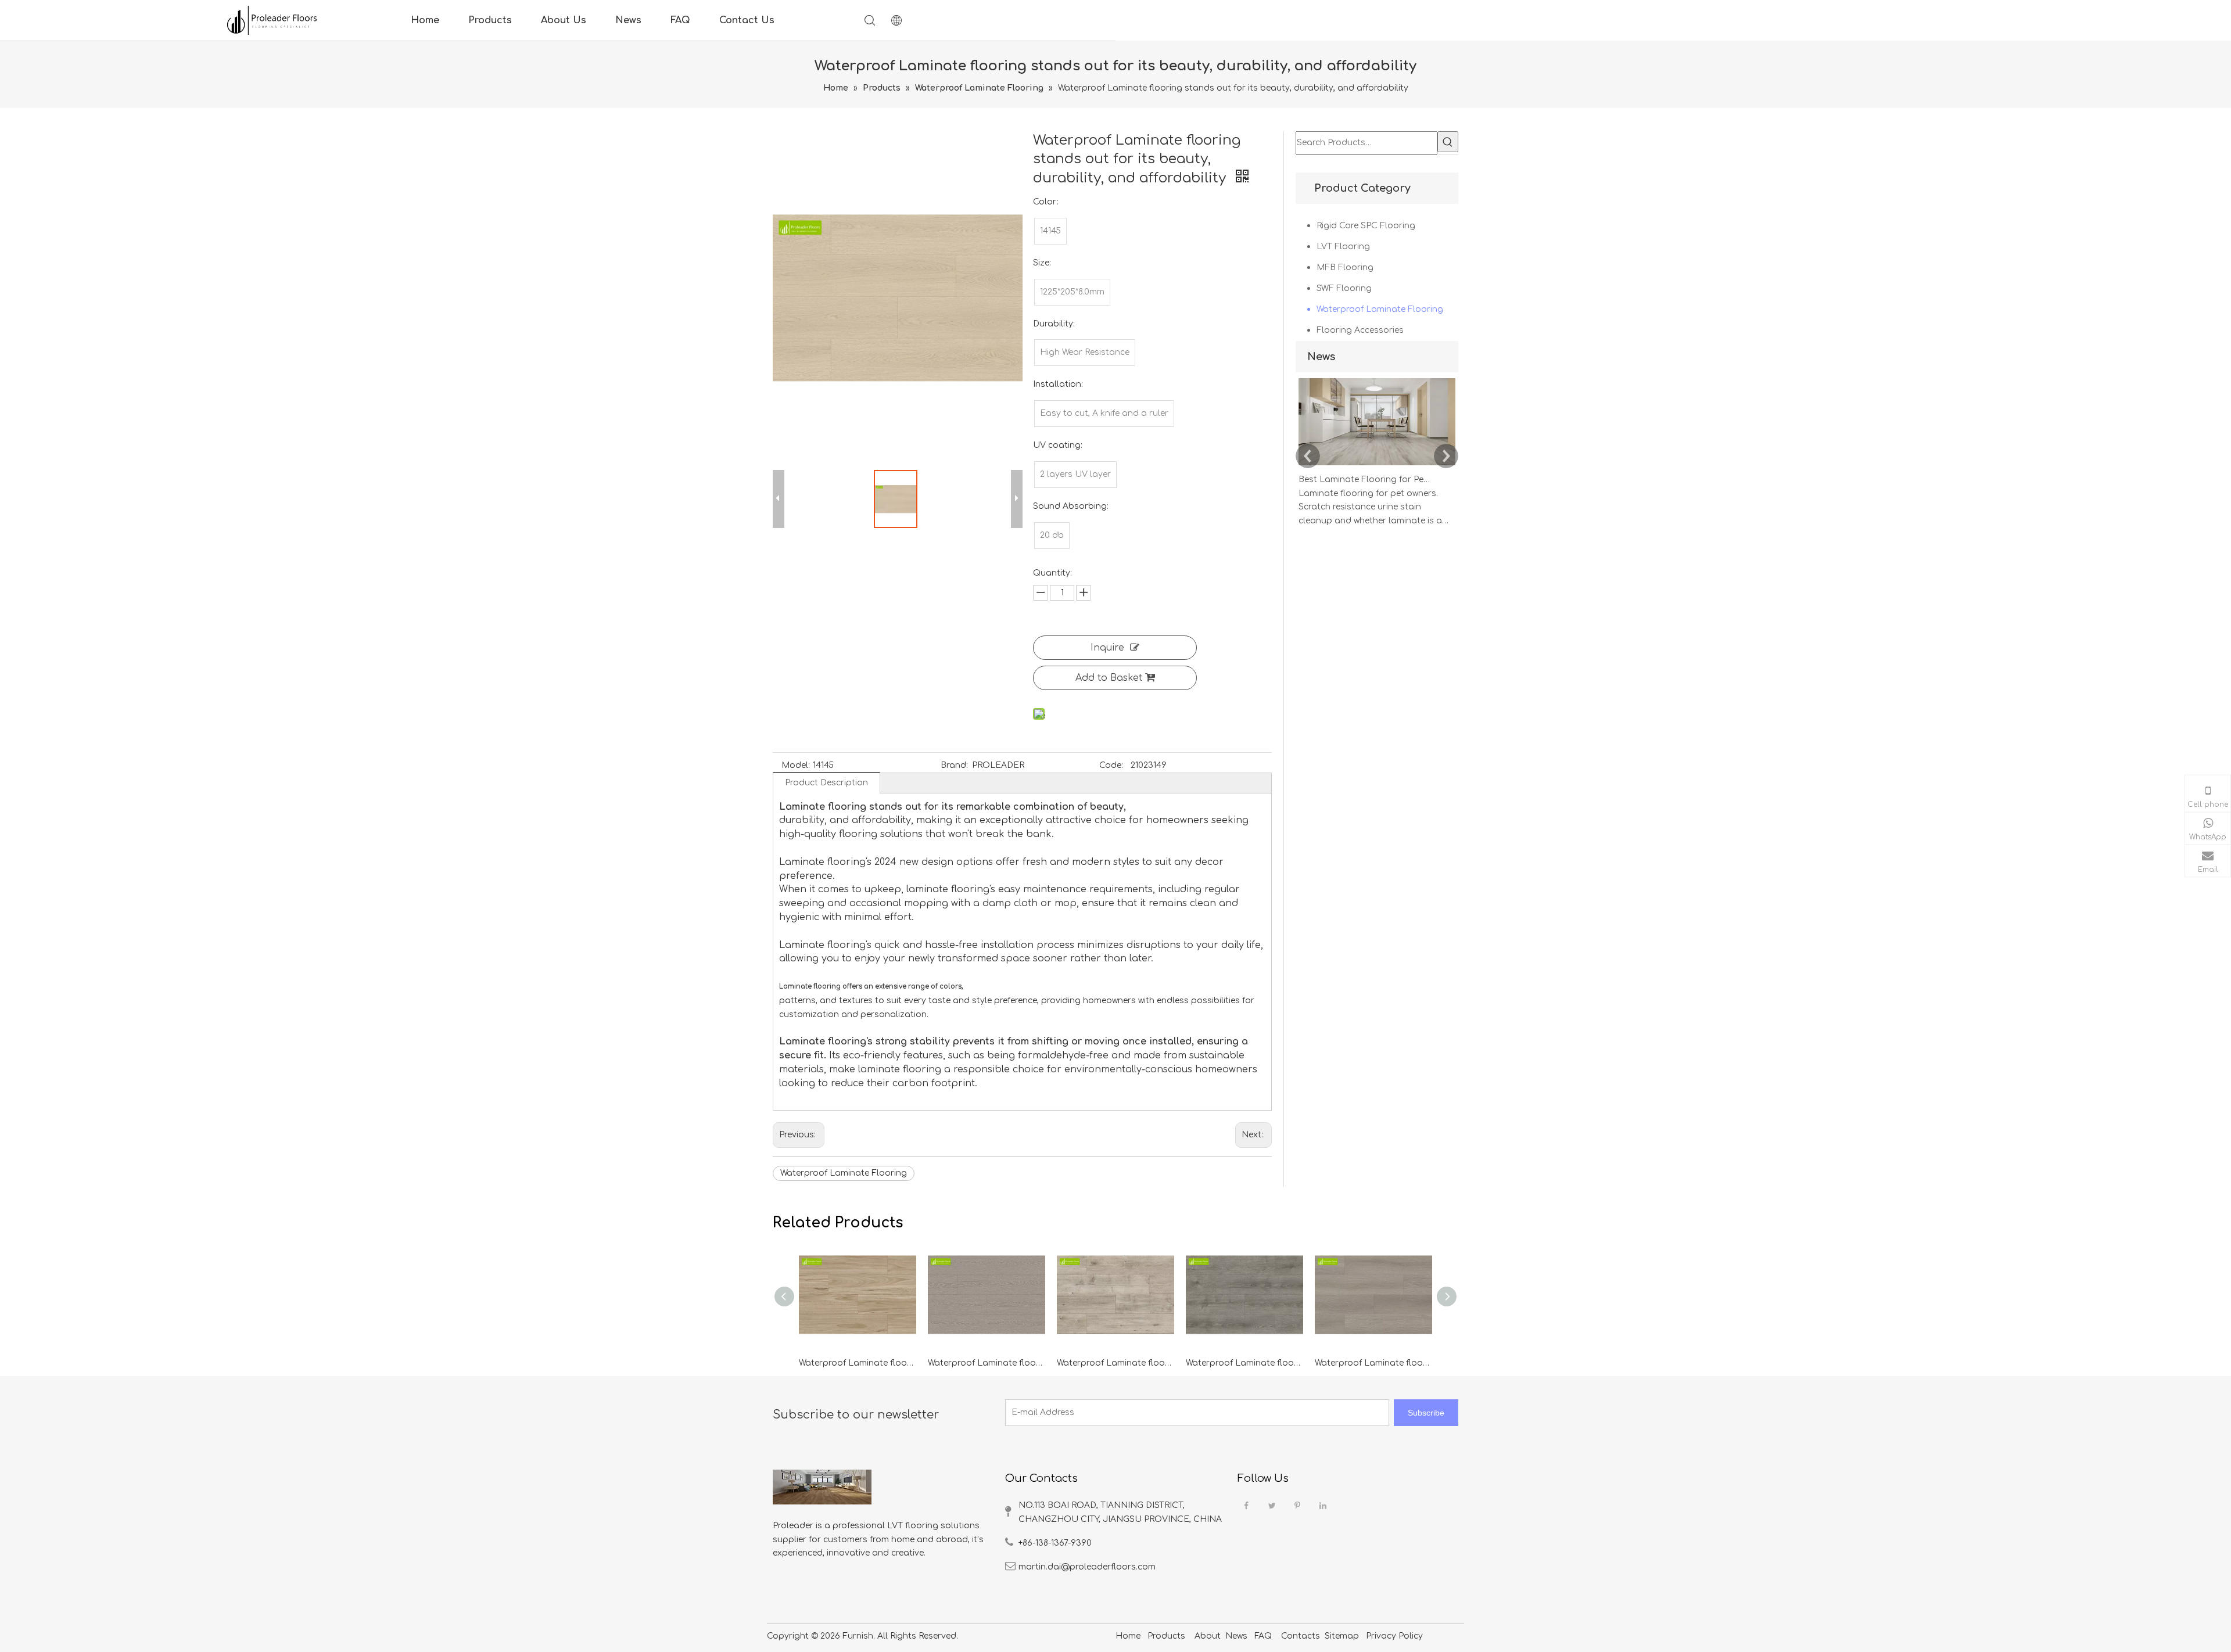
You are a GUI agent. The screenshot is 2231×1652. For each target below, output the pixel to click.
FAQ (680, 20)
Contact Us (747, 20)
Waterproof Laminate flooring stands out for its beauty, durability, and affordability (858, 1363)
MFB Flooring (1345, 267)
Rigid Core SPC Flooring (1366, 226)
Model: (796, 765)
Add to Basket (1109, 678)
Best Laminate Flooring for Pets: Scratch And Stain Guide (1364, 480)
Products (490, 20)
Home (425, 20)
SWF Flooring (1344, 288)
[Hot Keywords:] (1448, 142)
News (628, 20)
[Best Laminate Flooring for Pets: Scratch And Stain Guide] (1377, 466)
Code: (1111, 765)
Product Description (826, 783)
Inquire (1107, 648)
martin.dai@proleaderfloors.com (1087, 1567)
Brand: (954, 765)
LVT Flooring (1343, 247)
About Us (564, 20)
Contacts (1301, 1636)
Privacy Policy (1393, 1636)
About (1208, 1636)
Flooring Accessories (1360, 330)
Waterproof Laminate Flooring (844, 1173)
